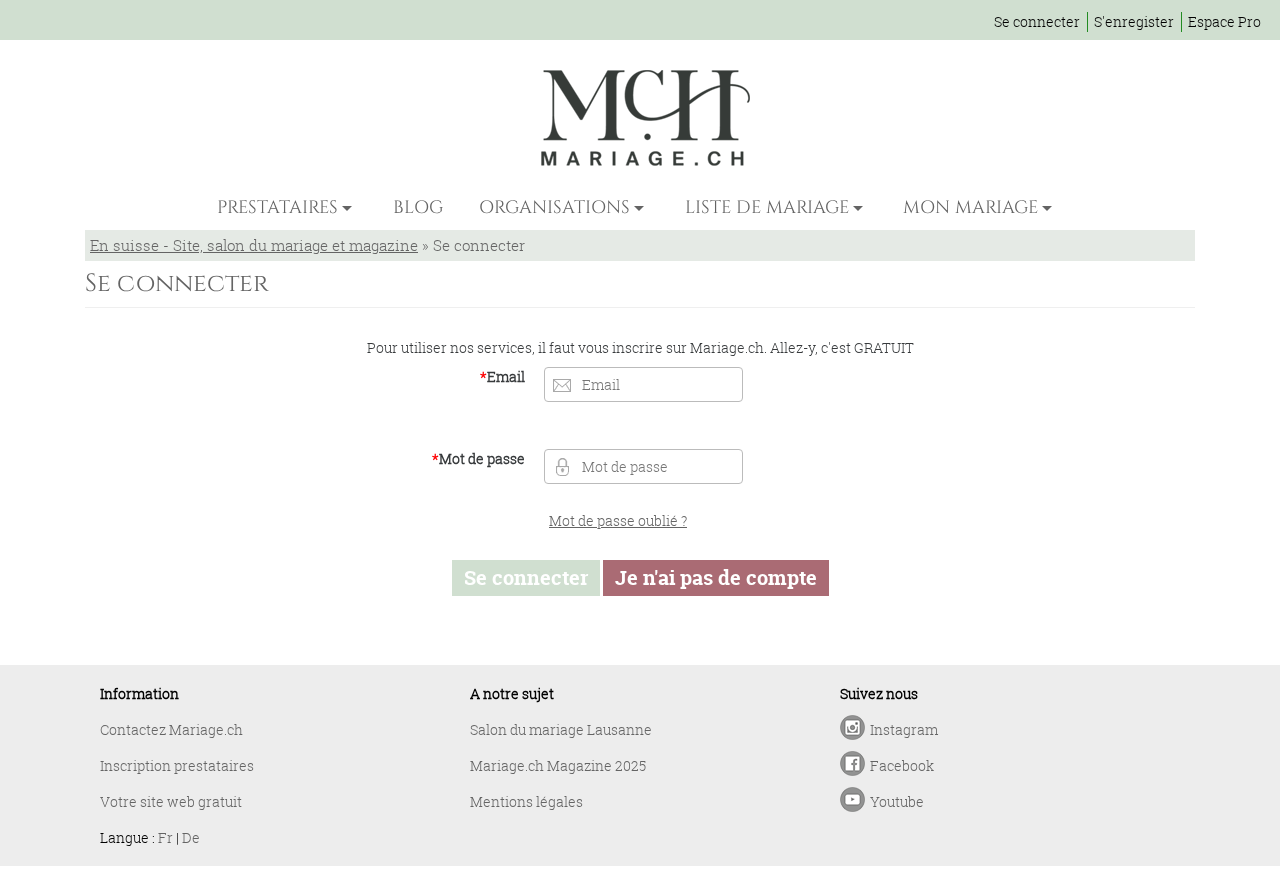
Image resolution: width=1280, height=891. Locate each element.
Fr (165, 837)
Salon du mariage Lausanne (561, 729)
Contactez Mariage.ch (171, 729)
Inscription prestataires (177, 765)
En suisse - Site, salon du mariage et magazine (254, 245)
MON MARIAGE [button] (970, 207)
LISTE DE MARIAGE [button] (767, 207)
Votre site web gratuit (171, 801)
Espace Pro (1224, 21)
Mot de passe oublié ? (618, 520)
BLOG (418, 207)
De (191, 837)
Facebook (902, 765)
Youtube (897, 801)
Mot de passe (478, 458)
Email (502, 376)
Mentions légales (526, 801)
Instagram (904, 729)
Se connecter (1037, 21)
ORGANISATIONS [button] (554, 207)
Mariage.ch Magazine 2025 (558, 765)
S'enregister (1134, 21)
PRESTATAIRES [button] (277, 207)
